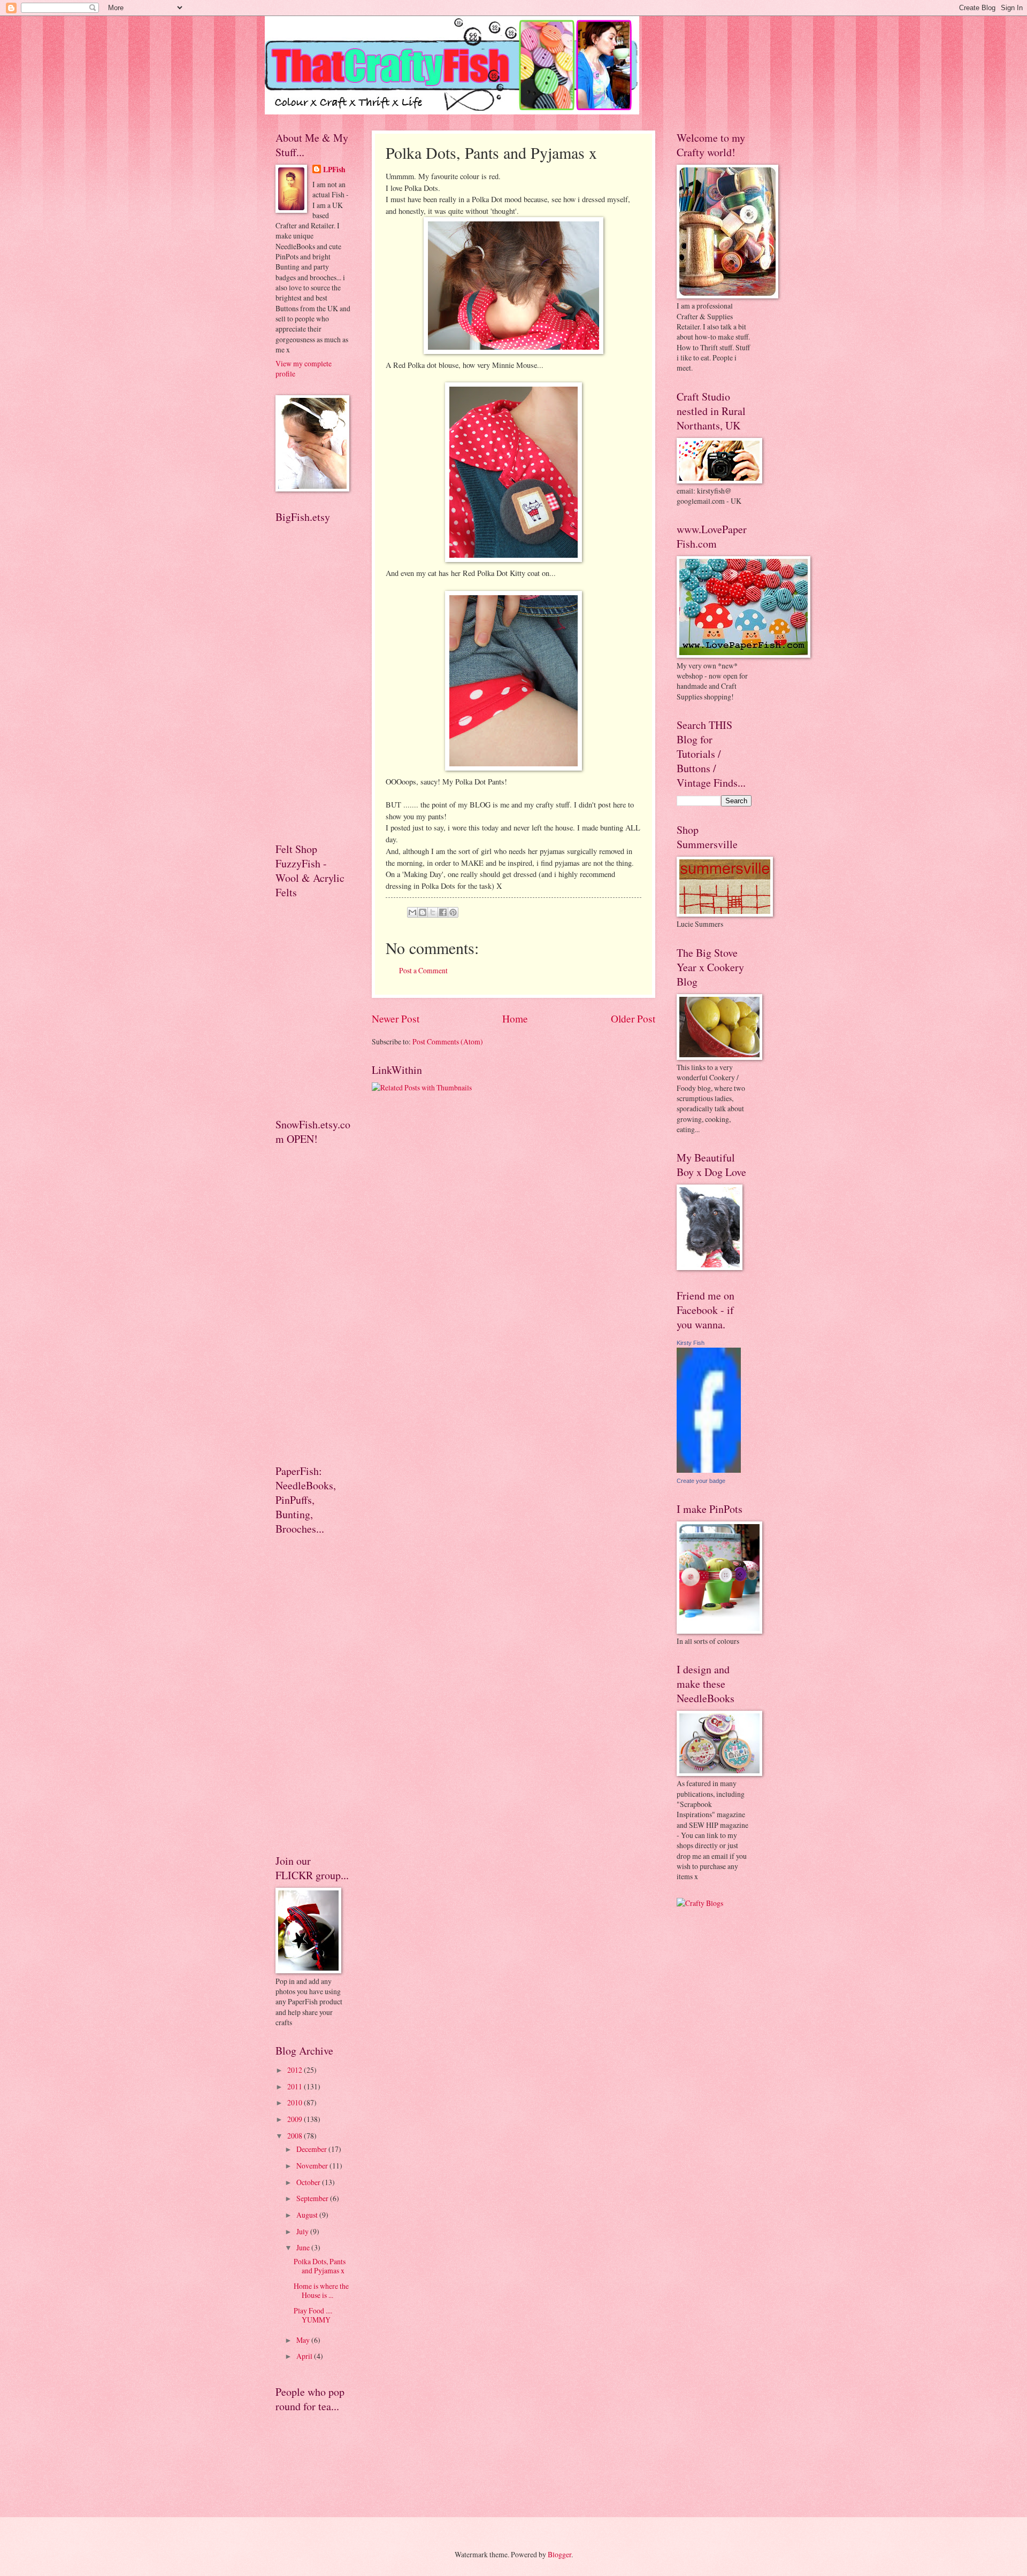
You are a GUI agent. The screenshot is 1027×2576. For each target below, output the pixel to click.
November (313, 2166)
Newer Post (396, 1018)
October (309, 2182)
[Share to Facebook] (443, 912)
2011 (296, 2086)
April (305, 2356)
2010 (296, 2102)
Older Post (633, 1018)
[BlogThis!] (423, 912)
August (308, 2215)
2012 (296, 2070)
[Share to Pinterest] (453, 912)
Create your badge (701, 1481)
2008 (296, 2136)
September (313, 2198)
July (303, 2231)
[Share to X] (433, 912)
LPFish (334, 170)
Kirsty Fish (691, 1343)
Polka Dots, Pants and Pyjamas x (320, 2266)
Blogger (560, 2554)
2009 (296, 2119)
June (304, 2247)
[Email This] (412, 912)
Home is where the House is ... (321, 2290)
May (304, 2340)
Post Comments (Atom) (448, 1041)
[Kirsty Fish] (709, 1470)
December (312, 2149)
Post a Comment (423, 970)
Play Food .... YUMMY (313, 2315)
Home (515, 1018)
